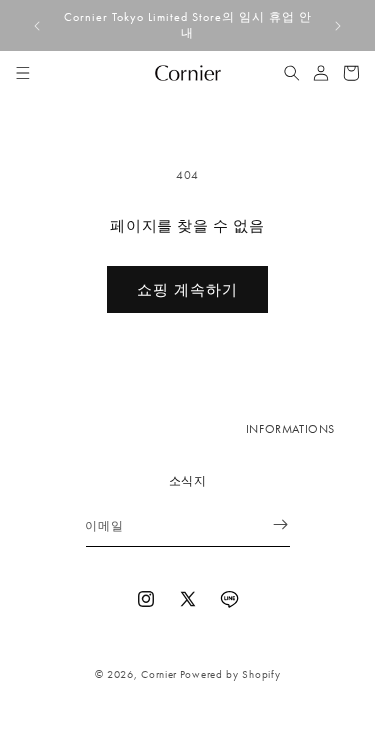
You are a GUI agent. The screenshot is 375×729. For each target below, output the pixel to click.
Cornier (159, 674)
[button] (23, 73)
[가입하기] (268, 524)
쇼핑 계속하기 (187, 290)
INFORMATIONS (290, 429)
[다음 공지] (338, 26)
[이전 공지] (37, 26)
